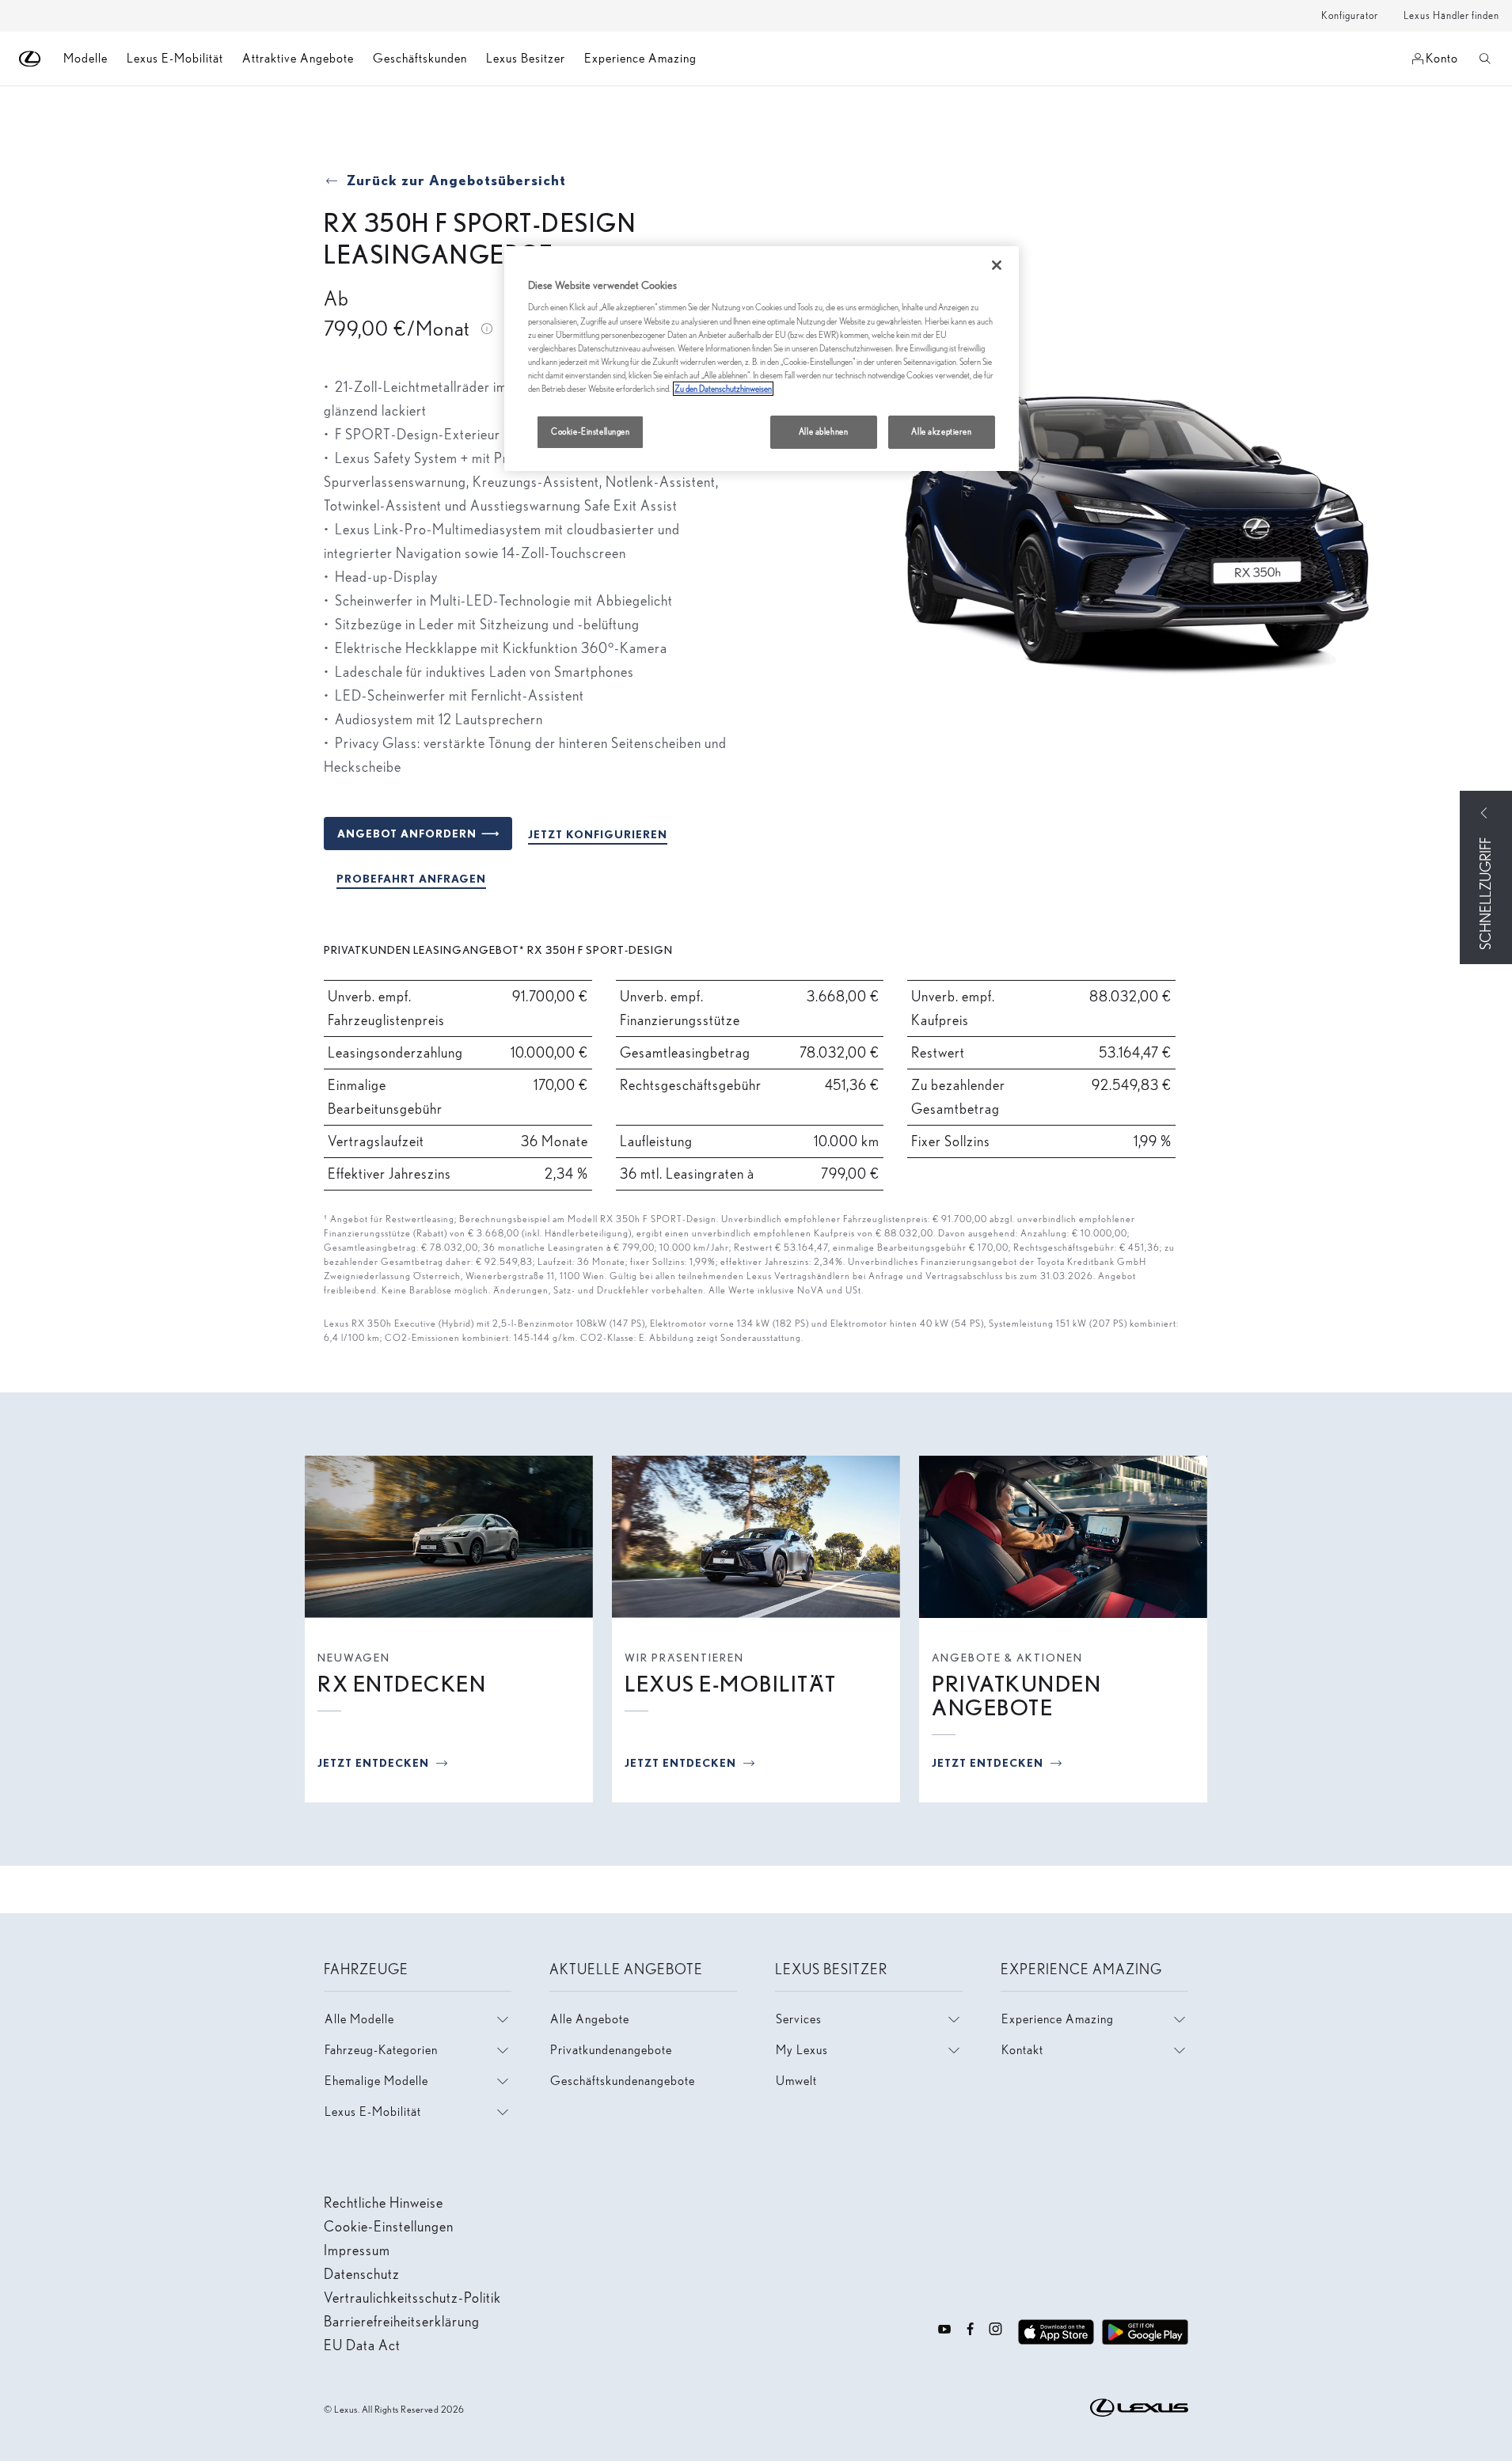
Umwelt (796, 2081)
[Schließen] (997, 265)
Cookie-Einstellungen (590, 431)
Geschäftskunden (420, 58)
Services (799, 2019)
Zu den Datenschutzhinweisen (723, 389)
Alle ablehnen (823, 431)
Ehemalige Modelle (376, 2081)
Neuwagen (354, 1658)
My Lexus (802, 2050)
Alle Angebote (590, 2019)
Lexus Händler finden (1451, 15)
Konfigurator (1350, 15)
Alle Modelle (359, 2019)
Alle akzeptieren (941, 431)
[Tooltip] (486, 327)
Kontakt (1022, 2050)
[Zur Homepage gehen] (30, 59)
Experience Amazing (640, 58)
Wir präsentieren (684, 1658)
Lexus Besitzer (526, 58)
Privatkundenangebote (611, 2050)
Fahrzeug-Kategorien (381, 2050)
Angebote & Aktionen (1007, 1658)
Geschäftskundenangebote (623, 2081)
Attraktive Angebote (298, 58)
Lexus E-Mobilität (175, 58)
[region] (762, 359)
